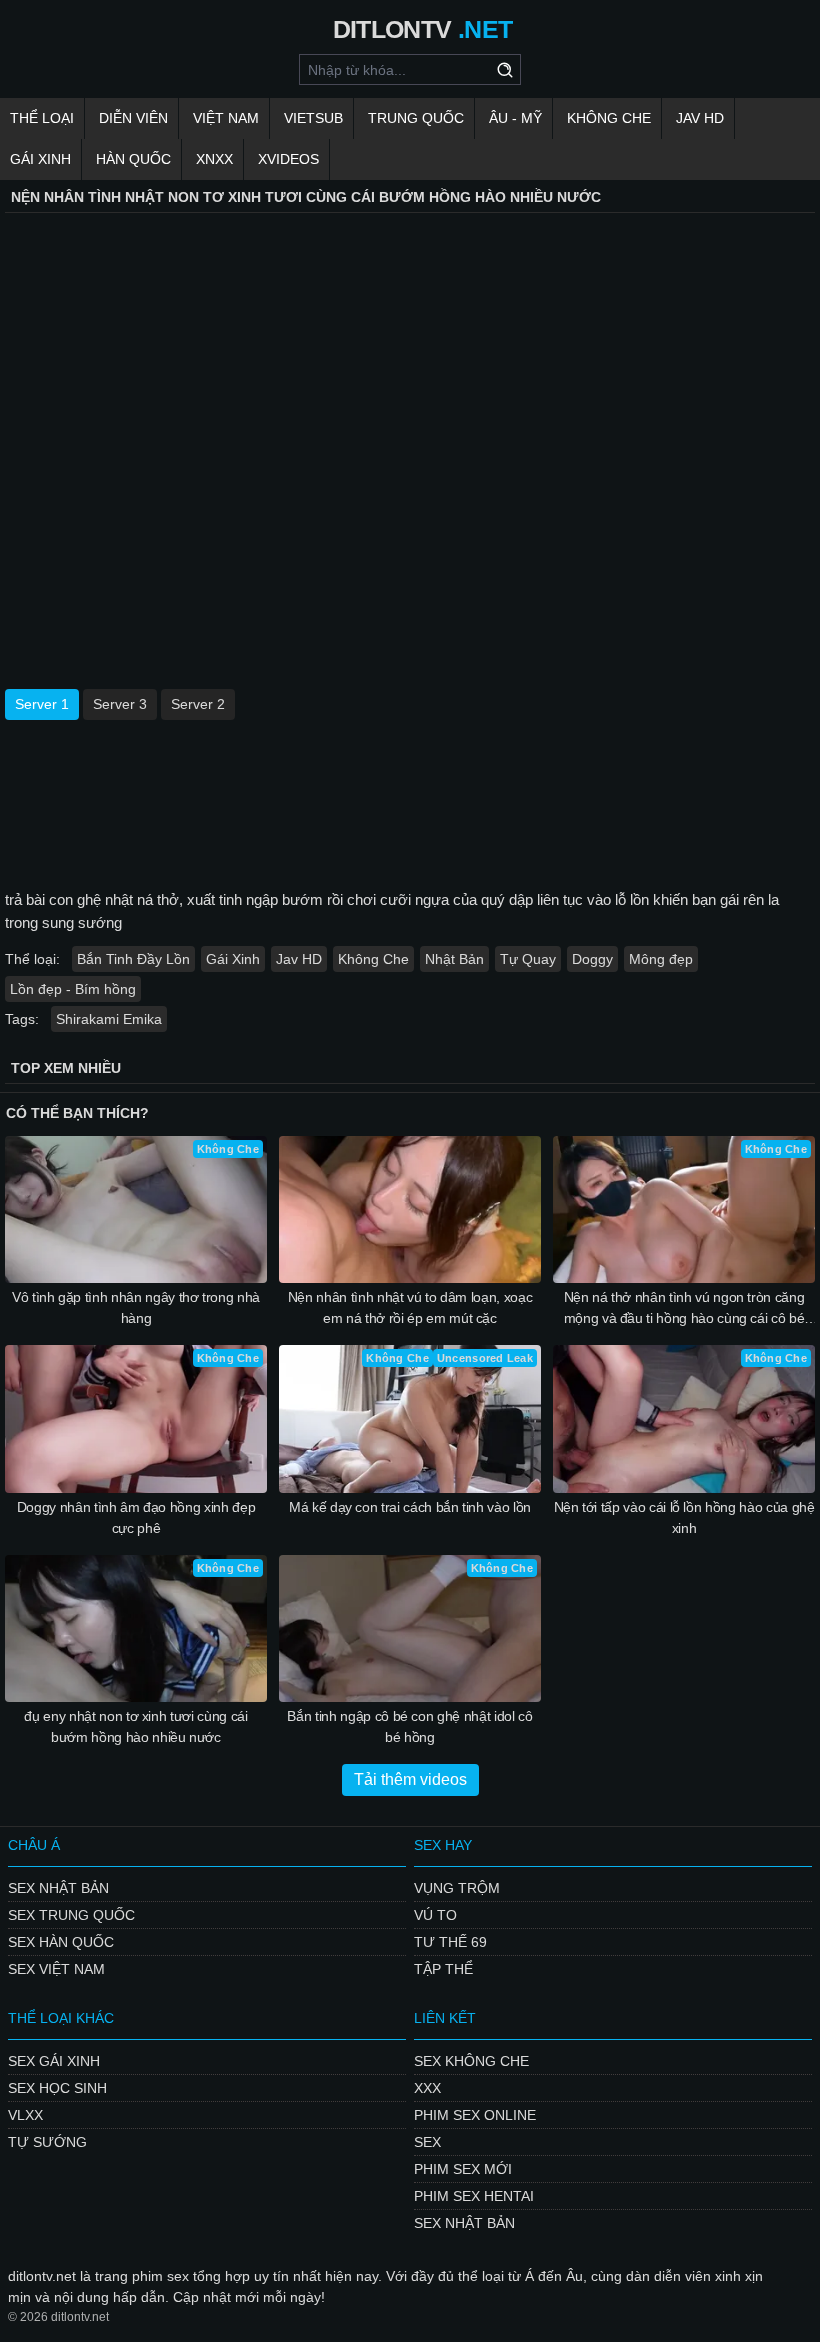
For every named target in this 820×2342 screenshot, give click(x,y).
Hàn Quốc (133, 159)
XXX (427, 2088)
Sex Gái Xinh (54, 2061)
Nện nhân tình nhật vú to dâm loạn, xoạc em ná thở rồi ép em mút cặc (410, 1307)
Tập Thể (443, 1969)
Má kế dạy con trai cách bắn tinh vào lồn (410, 1507)
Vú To (435, 1915)
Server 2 (198, 704)
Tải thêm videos (410, 1779)
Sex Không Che (471, 2061)
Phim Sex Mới (463, 2169)
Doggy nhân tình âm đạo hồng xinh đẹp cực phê (136, 1517)
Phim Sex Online (475, 2115)
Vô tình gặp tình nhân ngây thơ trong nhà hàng (136, 1307)
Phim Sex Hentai (474, 2196)
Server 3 (120, 704)
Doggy (592, 959)
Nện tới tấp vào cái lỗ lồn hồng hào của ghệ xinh (684, 1517)
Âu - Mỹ (515, 118)
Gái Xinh (40, 159)
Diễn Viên (133, 118)
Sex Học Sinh (57, 2088)
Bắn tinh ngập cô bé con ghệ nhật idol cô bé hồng (409, 1726)
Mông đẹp (661, 959)
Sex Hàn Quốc (61, 1942)
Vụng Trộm (457, 1888)
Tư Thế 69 (450, 1942)
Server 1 (42, 704)
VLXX (25, 2115)
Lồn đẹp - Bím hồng (73, 989)
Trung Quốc (416, 118)
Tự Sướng (47, 2142)
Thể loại (42, 118)
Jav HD (299, 959)
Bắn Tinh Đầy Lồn (133, 959)
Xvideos (288, 159)
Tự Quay (528, 959)
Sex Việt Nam (56, 1969)
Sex (427, 2142)
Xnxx (214, 159)
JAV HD (700, 118)
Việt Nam (226, 118)
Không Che (609, 118)
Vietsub (313, 118)
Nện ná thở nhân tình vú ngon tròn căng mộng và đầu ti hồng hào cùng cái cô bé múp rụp (684, 1309)
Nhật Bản (454, 959)
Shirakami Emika (109, 1019)
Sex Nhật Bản (58, 1888)
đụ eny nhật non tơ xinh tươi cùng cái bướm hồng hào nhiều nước (135, 1726)
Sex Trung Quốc (71, 1915)
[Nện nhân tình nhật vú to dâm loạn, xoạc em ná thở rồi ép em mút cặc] (410, 1209)
